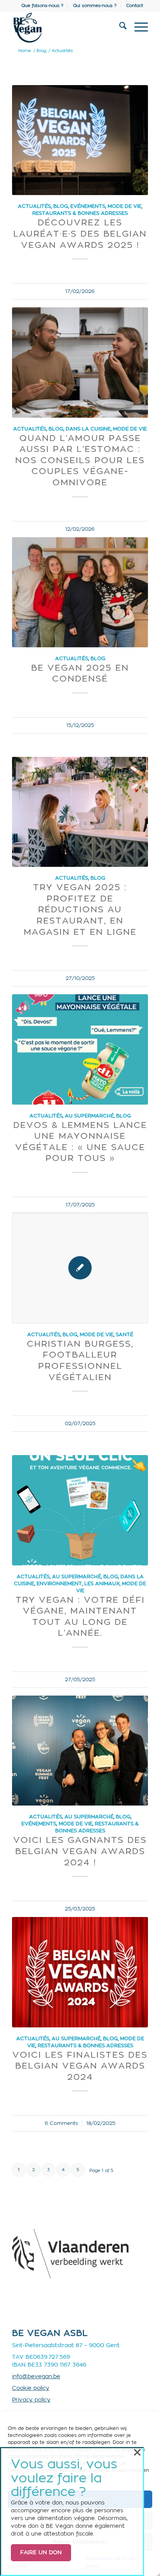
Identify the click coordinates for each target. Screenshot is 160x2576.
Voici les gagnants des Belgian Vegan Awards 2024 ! (80, 1851)
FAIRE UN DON (41, 2553)
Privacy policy (31, 2400)
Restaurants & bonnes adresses (80, 213)
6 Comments (61, 2123)
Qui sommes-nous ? (95, 6)
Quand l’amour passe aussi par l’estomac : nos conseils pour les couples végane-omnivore (80, 460)
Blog (61, 206)
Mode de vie (124, 206)
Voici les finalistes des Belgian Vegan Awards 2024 (80, 2066)
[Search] (119, 28)
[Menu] (137, 28)
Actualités (34, 206)
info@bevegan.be (36, 2377)
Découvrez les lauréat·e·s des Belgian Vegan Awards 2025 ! (80, 234)
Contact (135, 6)
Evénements (88, 206)
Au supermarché (89, 1116)
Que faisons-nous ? (42, 6)
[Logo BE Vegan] (66, 28)
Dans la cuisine (88, 429)
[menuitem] (43, 6)
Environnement (59, 1584)
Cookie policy (31, 2388)
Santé (124, 1335)
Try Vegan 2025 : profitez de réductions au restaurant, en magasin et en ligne (80, 910)
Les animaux (102, 1584)
